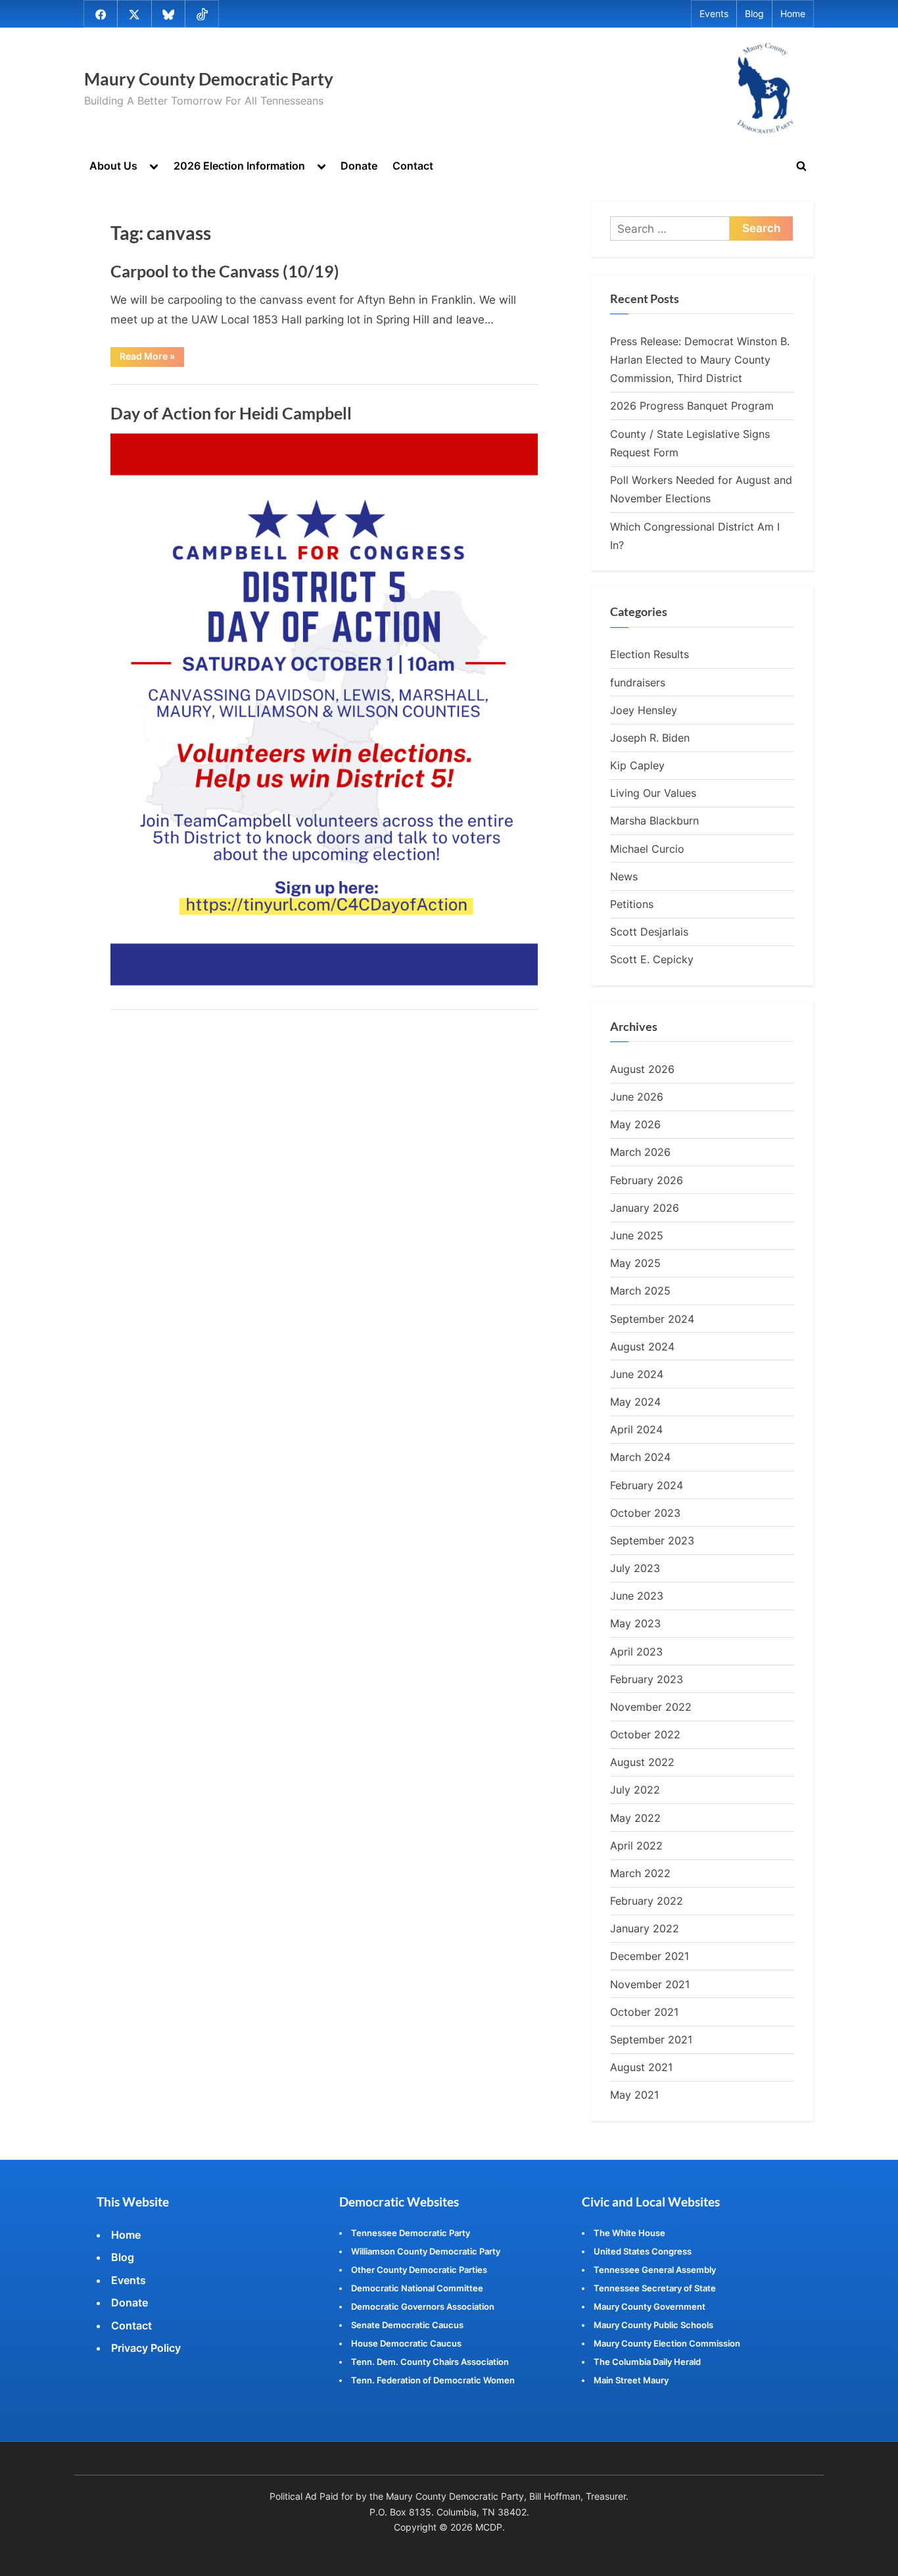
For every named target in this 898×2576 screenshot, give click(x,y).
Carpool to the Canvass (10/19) (225, 271)
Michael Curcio (647, 849)
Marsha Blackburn (654, 821)
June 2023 (637, 1596)
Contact (413, 166)
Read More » (152, 358)
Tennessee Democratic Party (411, 2233)
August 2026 (642, 1069)
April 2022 (636, 1846)
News (624, 876)
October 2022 (645, 1734)
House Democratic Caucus (406, 2343)
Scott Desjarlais (649, 932)
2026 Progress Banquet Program (692, 406)
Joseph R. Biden (650, 738)
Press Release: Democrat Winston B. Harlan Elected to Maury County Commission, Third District (700, 360)
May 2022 (635, 1818)
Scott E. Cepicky (652, 959)
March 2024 (640, 1457)
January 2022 (645, 1928)
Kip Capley (637, 765)
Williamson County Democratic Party (426, 2251)
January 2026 (645, 1208)
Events (714, 14)
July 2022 (635, 1790)
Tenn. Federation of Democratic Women (433, 2380)
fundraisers (638, 682)
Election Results (650, 654)
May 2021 (634, 2095)
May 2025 (635, 1263)
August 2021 (641, 2067)
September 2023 (652, 1540)
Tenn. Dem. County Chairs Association (430, 2362)
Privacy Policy (146, 2348)
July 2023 (635, 1568)
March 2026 (640, 1152)
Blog (754, 14)
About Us (113, 166)
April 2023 (636, 1652)
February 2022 (647, 1901)
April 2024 (636, 1429)
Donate (359, 166)
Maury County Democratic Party (209, 79)
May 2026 (635, 1124)
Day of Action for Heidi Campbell (231, 413)
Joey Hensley (644, 710)
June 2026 (637, 1097)
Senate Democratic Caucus (407, 2325)
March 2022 (640, 1873)
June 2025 (637, 1235)
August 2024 (642, 1347)
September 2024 (652, 1319)
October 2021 (644, 2012)
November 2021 (650, 1984)
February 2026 (647, 1180)
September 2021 (651, 2039)
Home (793, 14)
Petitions (632, 904)
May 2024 (635, 1402)
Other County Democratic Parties (419, 2270)
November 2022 (651, 1707)
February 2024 (647, 1485)
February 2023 (647, 1679)
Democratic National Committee (417, 2288)
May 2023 (635, 1623)
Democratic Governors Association (423, 2306)
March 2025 (640, 1291)
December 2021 (650, 1956)
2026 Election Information (239, 166)
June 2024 (637, 1374)
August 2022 (642, 1762)
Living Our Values (653, 793)
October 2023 (645, 1513)
